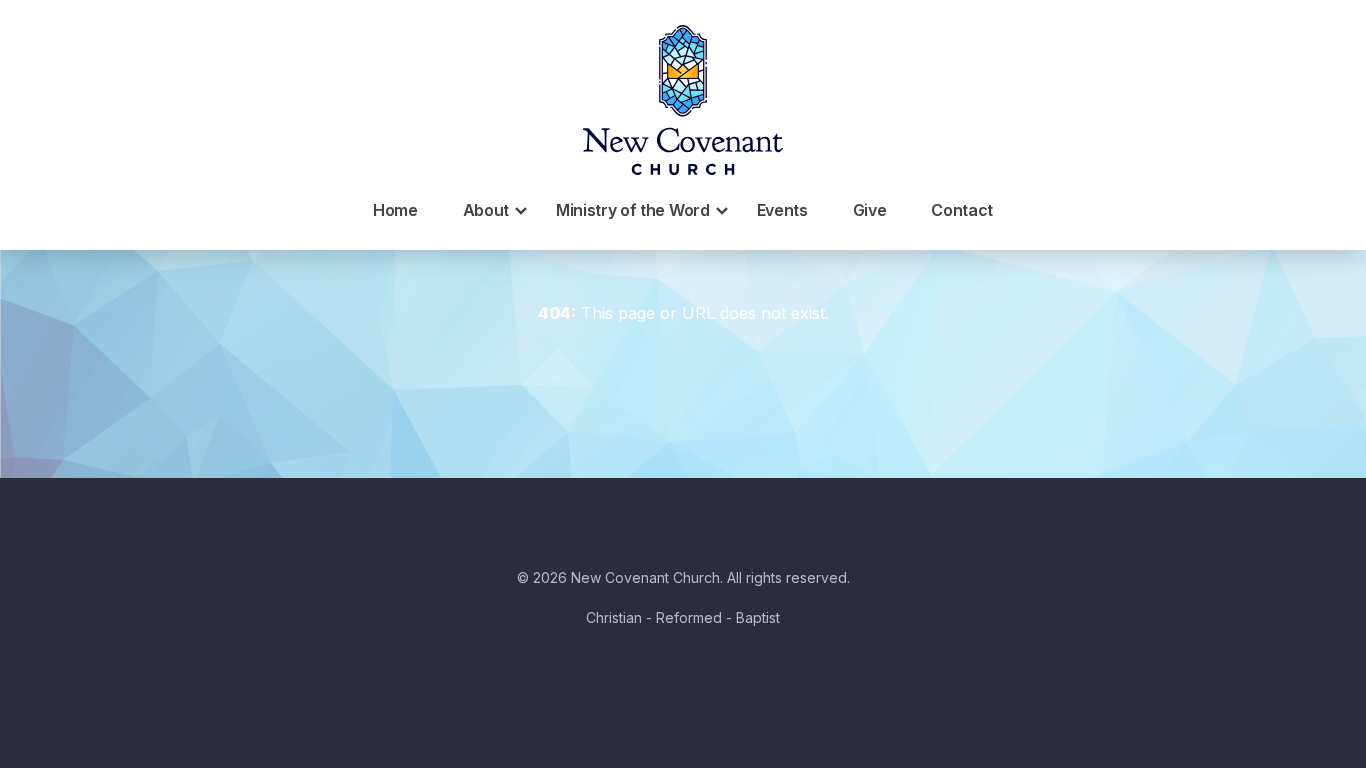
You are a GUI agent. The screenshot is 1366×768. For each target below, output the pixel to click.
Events (782, 210)
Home (395, 210)
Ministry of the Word (633, 210)
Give (870, 210)
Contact (962, 210)
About (486, 210)
